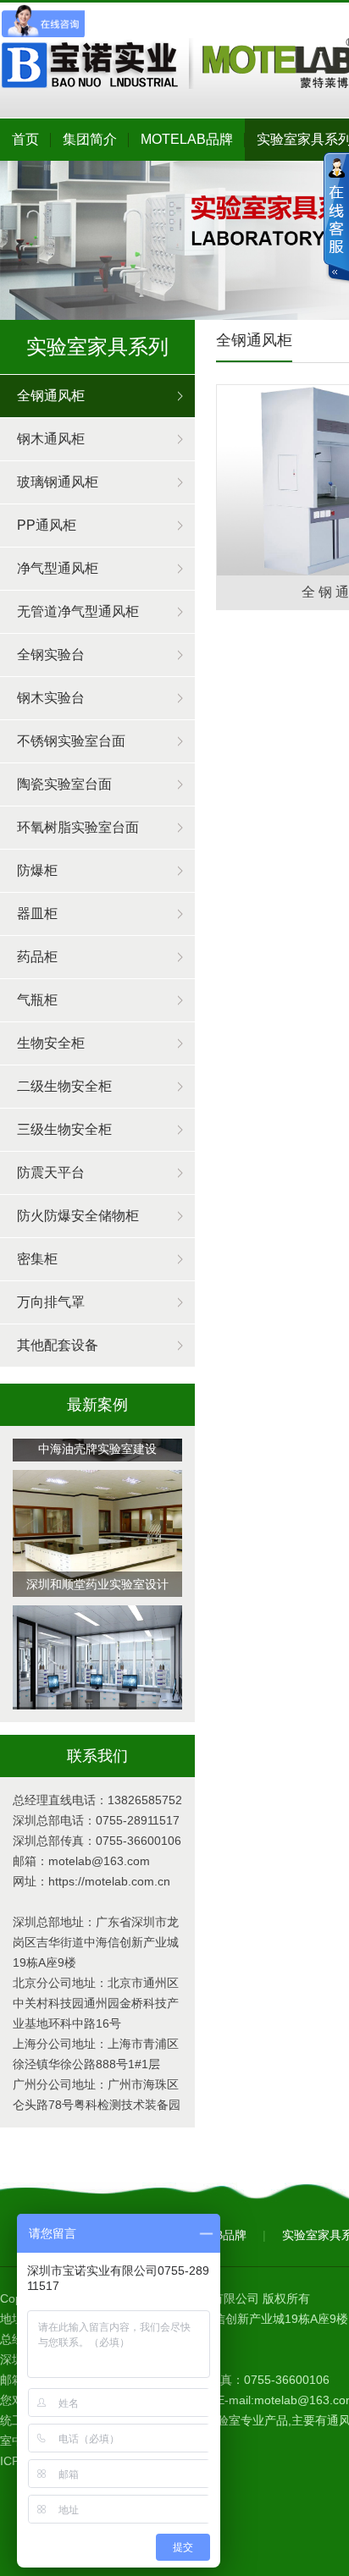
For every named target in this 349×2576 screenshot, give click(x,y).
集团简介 (90, 139)
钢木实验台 (51, 698)
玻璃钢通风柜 (58, 482)
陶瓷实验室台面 (64, 784)
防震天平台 (51, 1172)
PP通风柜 (47, 525)
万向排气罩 (51, 1302)
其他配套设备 (58, 1345)
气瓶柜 (37, 1000)
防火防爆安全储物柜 (78, 1216)
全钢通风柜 (51, 396)
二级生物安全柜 (64, 1086)
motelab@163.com (99, 1861)
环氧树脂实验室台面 (78, 827)
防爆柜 (37, 870)
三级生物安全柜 (64, 1129)
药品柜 (37, 957)
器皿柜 (37, 914)
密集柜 (37, 1259)
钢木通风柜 (51, 439)
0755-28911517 (138, 1820)
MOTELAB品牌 (187, 139)
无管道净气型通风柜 (78, 611)
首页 (25, 139)
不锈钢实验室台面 (71, 741)
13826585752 (145, 1800)
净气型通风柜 (58, 568)
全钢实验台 (51, 655)
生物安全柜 (51, 1043)
